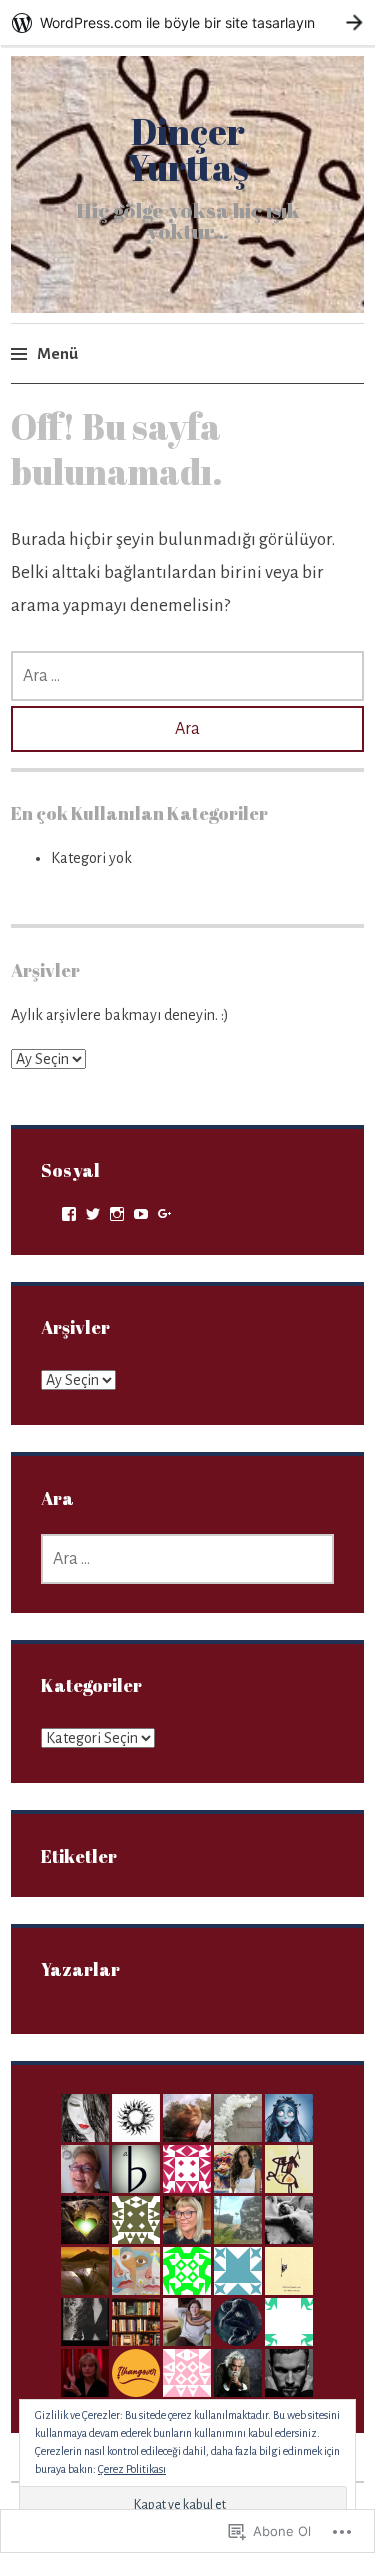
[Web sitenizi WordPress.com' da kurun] (187, 22)
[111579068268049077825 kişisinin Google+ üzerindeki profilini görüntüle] (165, 1214)
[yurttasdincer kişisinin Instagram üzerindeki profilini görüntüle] (117, 1214)
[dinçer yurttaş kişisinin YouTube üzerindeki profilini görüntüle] (141, 1214)
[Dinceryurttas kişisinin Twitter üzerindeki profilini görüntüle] (93, 1214)
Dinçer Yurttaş (187, 149)
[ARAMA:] (187, 676)
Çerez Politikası (132, 2469)
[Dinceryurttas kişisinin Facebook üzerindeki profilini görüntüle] (69, 1214)
